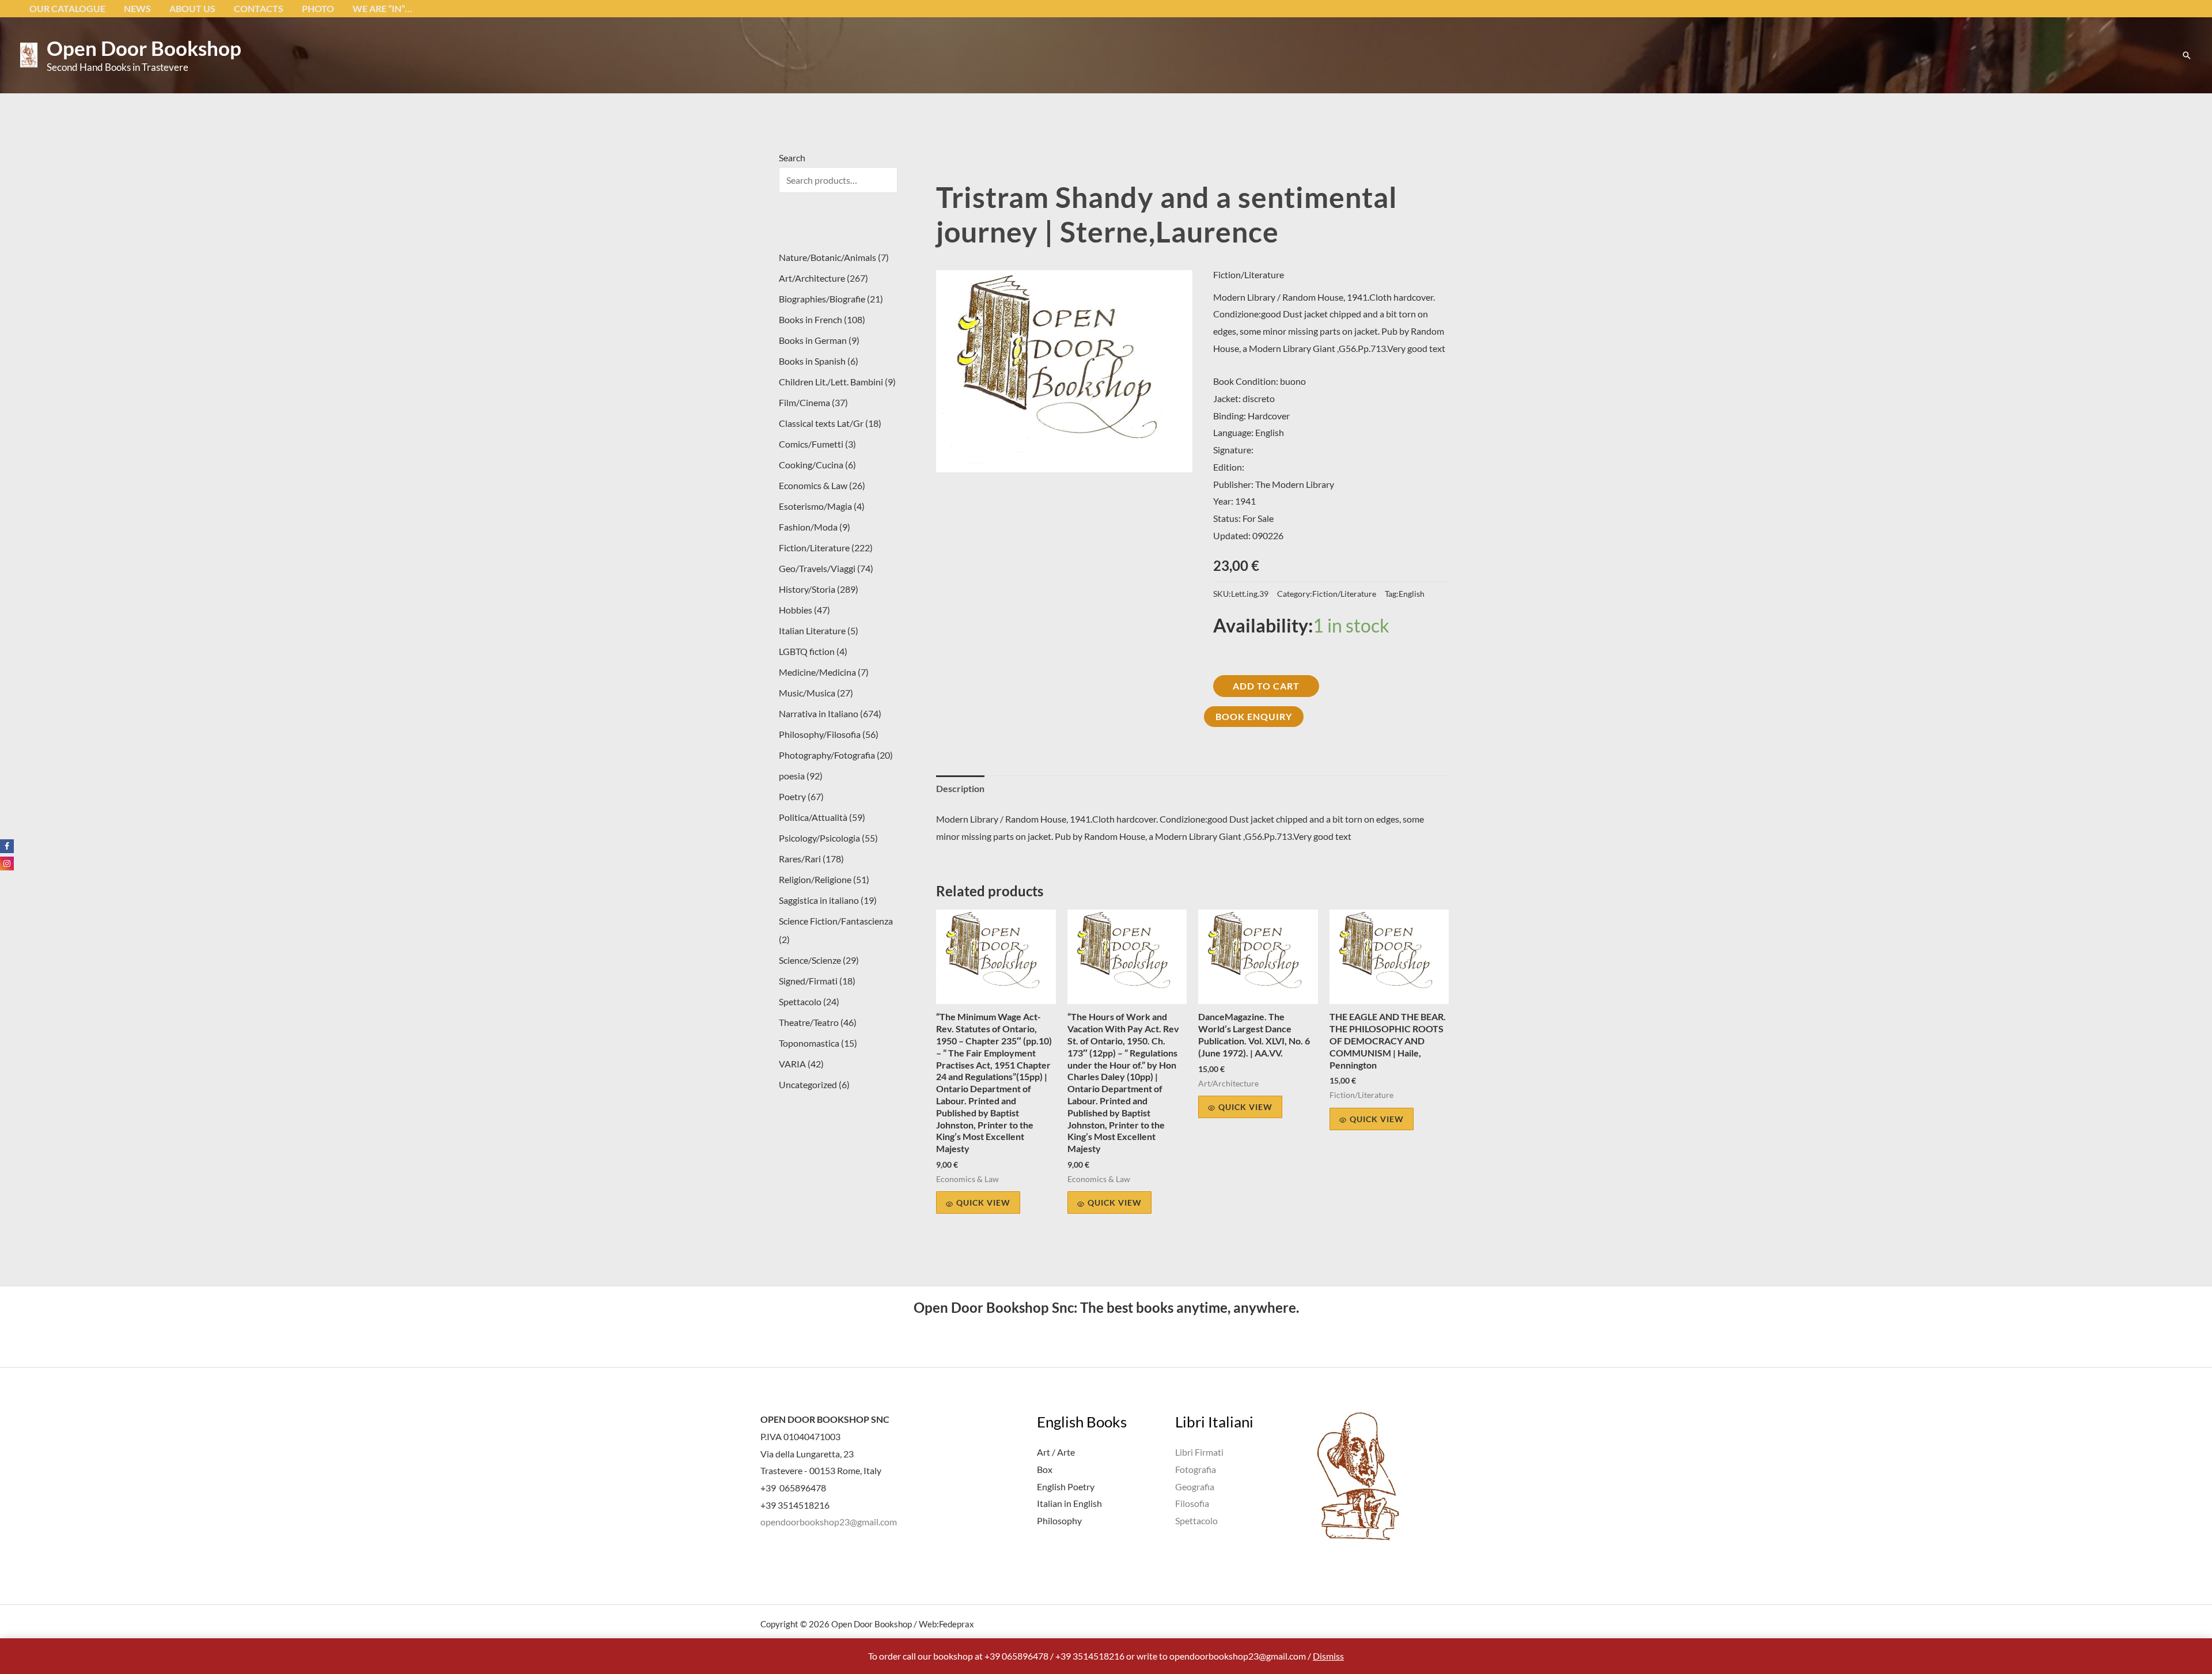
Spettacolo (1196, 1520)
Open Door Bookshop (144, 48)
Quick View (983, 1203)
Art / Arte (1056, 1452)
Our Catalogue (67, 8)
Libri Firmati (1199, 1452)
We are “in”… (382, 8)
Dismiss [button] (1328, 1656)
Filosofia (1192, 1503)
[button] (2187, 55)
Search (792, 158)
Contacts (259, 8)
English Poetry (1066, 1486)
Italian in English (1069, 1503)
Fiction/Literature (1249, 274)
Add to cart (1266, 686)
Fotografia (1196, 1469)
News (137, 8)
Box (1045, 1469)
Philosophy (1059, 1520)
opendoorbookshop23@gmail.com (829, 1522)
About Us (192, 8)
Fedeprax (957, 1624)
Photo (318, 8)
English (1412, 594)
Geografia (1195, 1486)
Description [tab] (960, 788)
